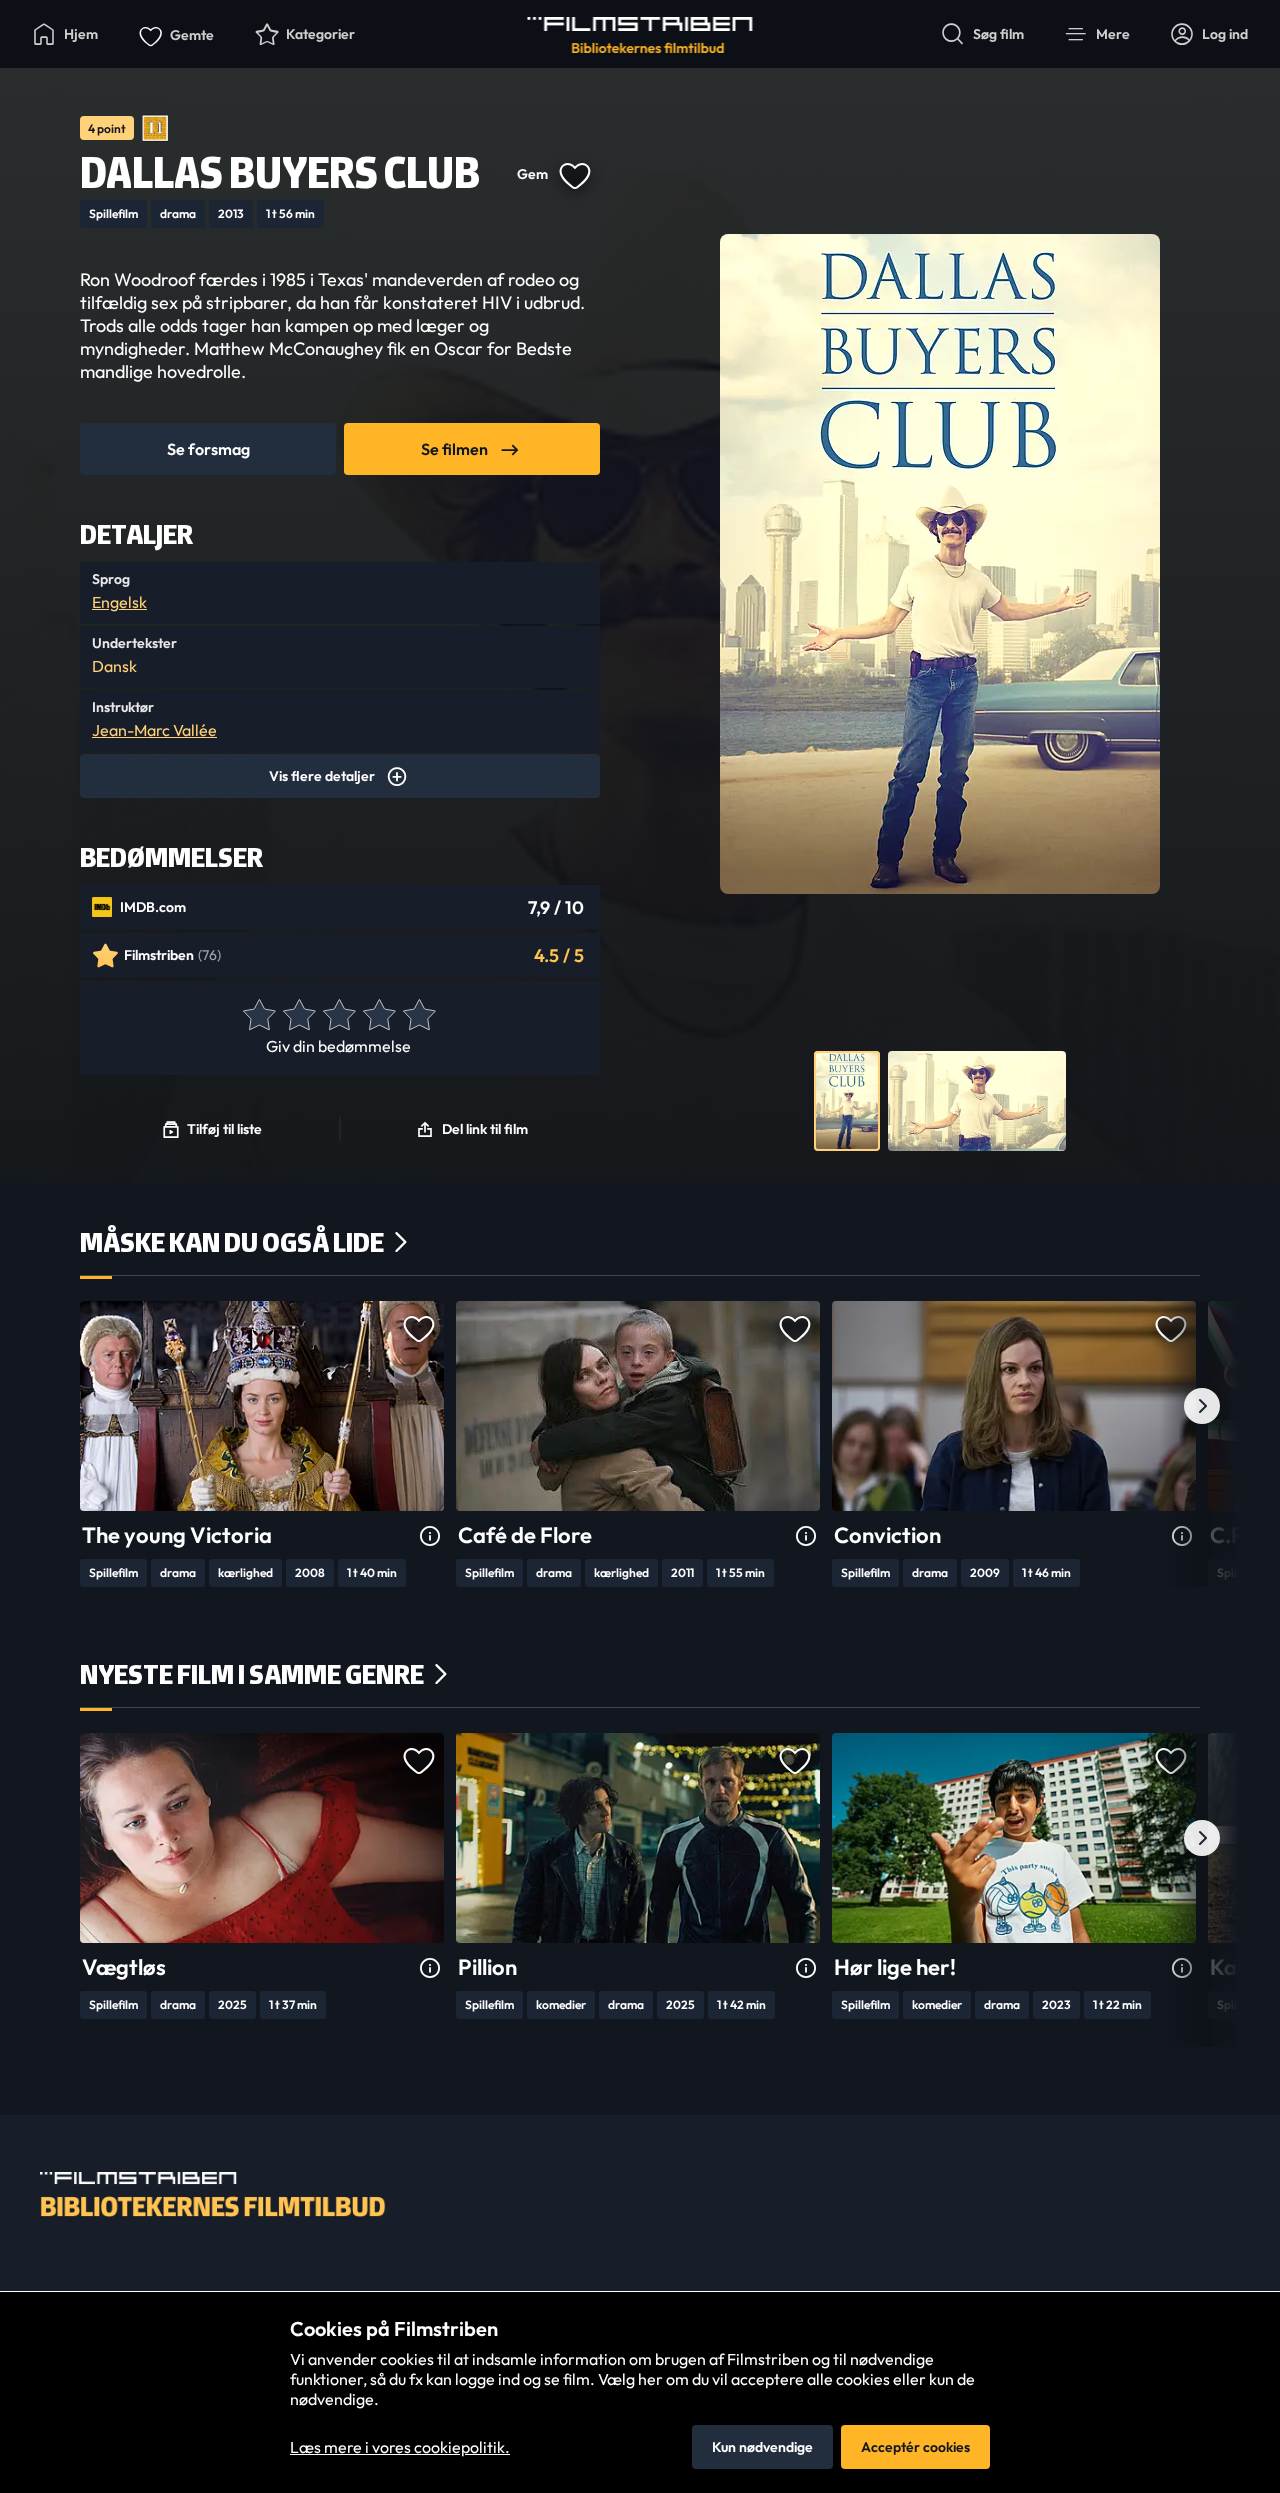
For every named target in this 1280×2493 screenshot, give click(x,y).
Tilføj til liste (224, 1129)
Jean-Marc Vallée (154, 730)
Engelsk (119, 602)
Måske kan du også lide (232, 1242)
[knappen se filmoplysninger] (430, 1537)
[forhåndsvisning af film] (847, 1101)
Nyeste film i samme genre (252, 1674)
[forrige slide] (78, 1406)
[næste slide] (1202, 1406)
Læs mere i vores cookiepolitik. (400, 2447)
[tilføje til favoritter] (574, 174)
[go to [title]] (262, 1406)
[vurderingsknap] (258, 1016)
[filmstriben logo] (640, 35)
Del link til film (485, 1129)
